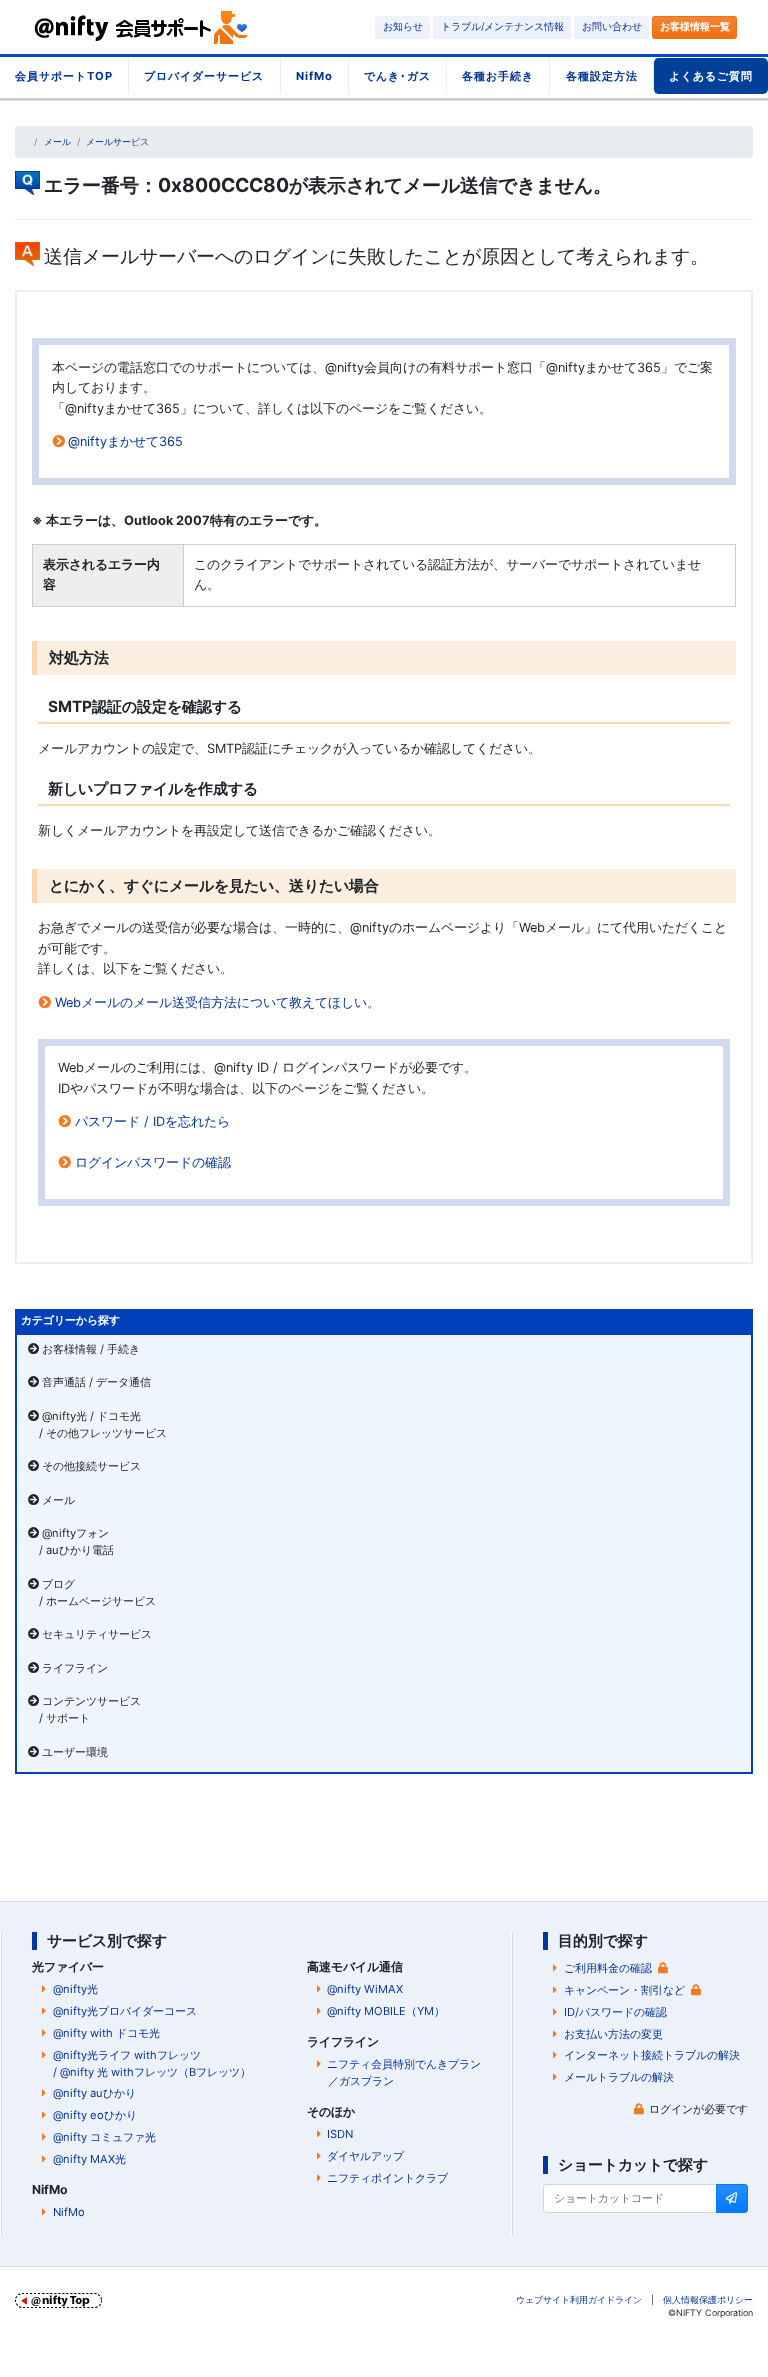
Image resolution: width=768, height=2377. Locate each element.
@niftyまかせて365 (125, 441)
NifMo (314, 76)
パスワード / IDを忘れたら (152, 1121)
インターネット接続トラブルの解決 (652, 2055)
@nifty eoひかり (95, 2115)
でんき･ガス (397, 76)
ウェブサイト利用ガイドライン (579, 2299)
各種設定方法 (602, 76)
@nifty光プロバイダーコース (125, 2011)
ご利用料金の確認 (608, 1968)
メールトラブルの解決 (619, 2077)
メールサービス (117, 141)
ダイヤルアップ (365, 2156)
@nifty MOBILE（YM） (386, 2011)
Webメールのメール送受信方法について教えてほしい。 (217, 1002)
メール (57, 141)
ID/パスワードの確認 (615, 2012)
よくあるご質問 (711, 76)
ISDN (340, 2134)
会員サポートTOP (64, 76)
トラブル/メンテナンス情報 (502, 26)
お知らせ (403, 26)
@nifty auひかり (94, 2093)
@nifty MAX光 (89, 2159)
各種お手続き (498, 76)
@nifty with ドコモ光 (106, 2033)
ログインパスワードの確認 (153, 1162)
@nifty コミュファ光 (104, 2137)
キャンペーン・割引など (624, 1990)
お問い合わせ (612, 26)
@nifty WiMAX (365, 1989)
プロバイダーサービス (204, 76)
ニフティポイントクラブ (387, 2178)
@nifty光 (75, 1989)
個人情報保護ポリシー (708, 2299)
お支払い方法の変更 (613, 2034)
